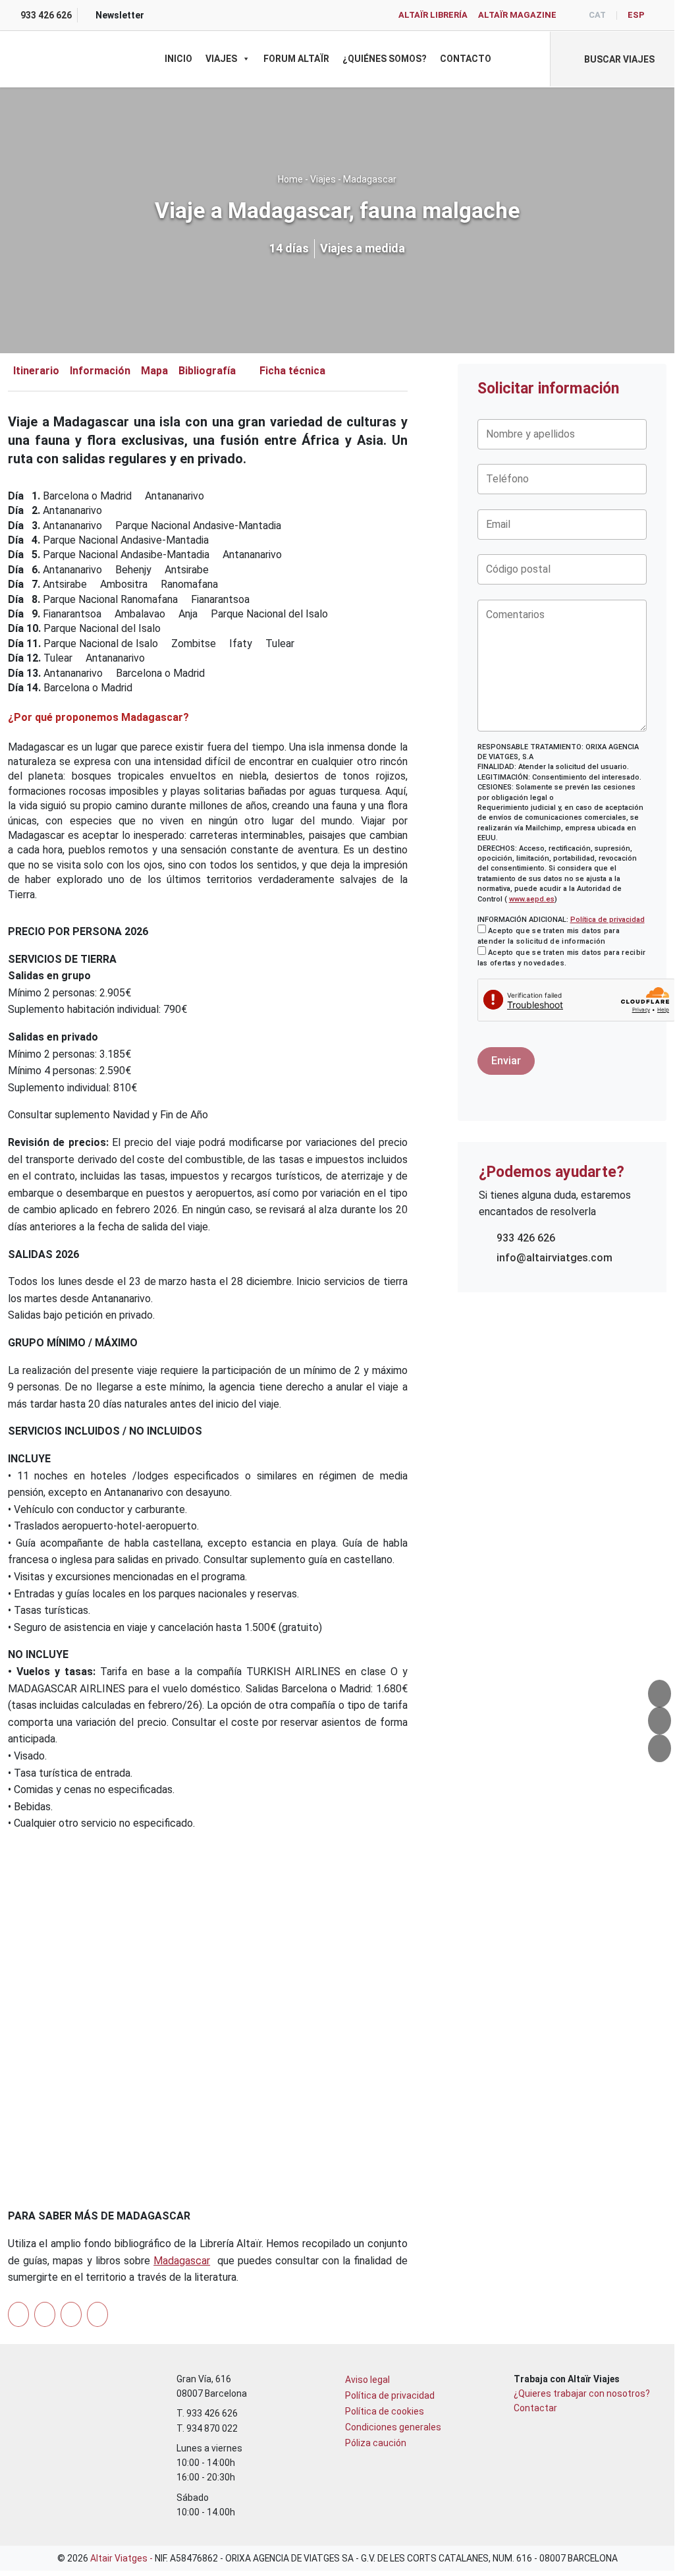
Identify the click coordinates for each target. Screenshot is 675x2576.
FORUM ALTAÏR (296, 59)
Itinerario (36, 371)
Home (290, 179)
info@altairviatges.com (554, 1258)
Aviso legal (367, 2380)
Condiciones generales (393, 2427)
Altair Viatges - (122, 2558)
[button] (612, 59)
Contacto (466, 59)
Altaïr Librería (433, 15)
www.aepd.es (532, 899)
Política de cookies (385, 2411)
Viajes (221, 59)
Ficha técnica (292, 371)
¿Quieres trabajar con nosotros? (582, 2393)
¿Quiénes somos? (385, 59)
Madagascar (370, 179)
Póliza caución (376, 2443)
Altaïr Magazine (517, 15)
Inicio (178, 59)
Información (100, 371)
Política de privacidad (607, 920)
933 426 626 (526, 1238)
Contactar (535, 2408)
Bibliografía (207, 371)
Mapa (154, 371)
